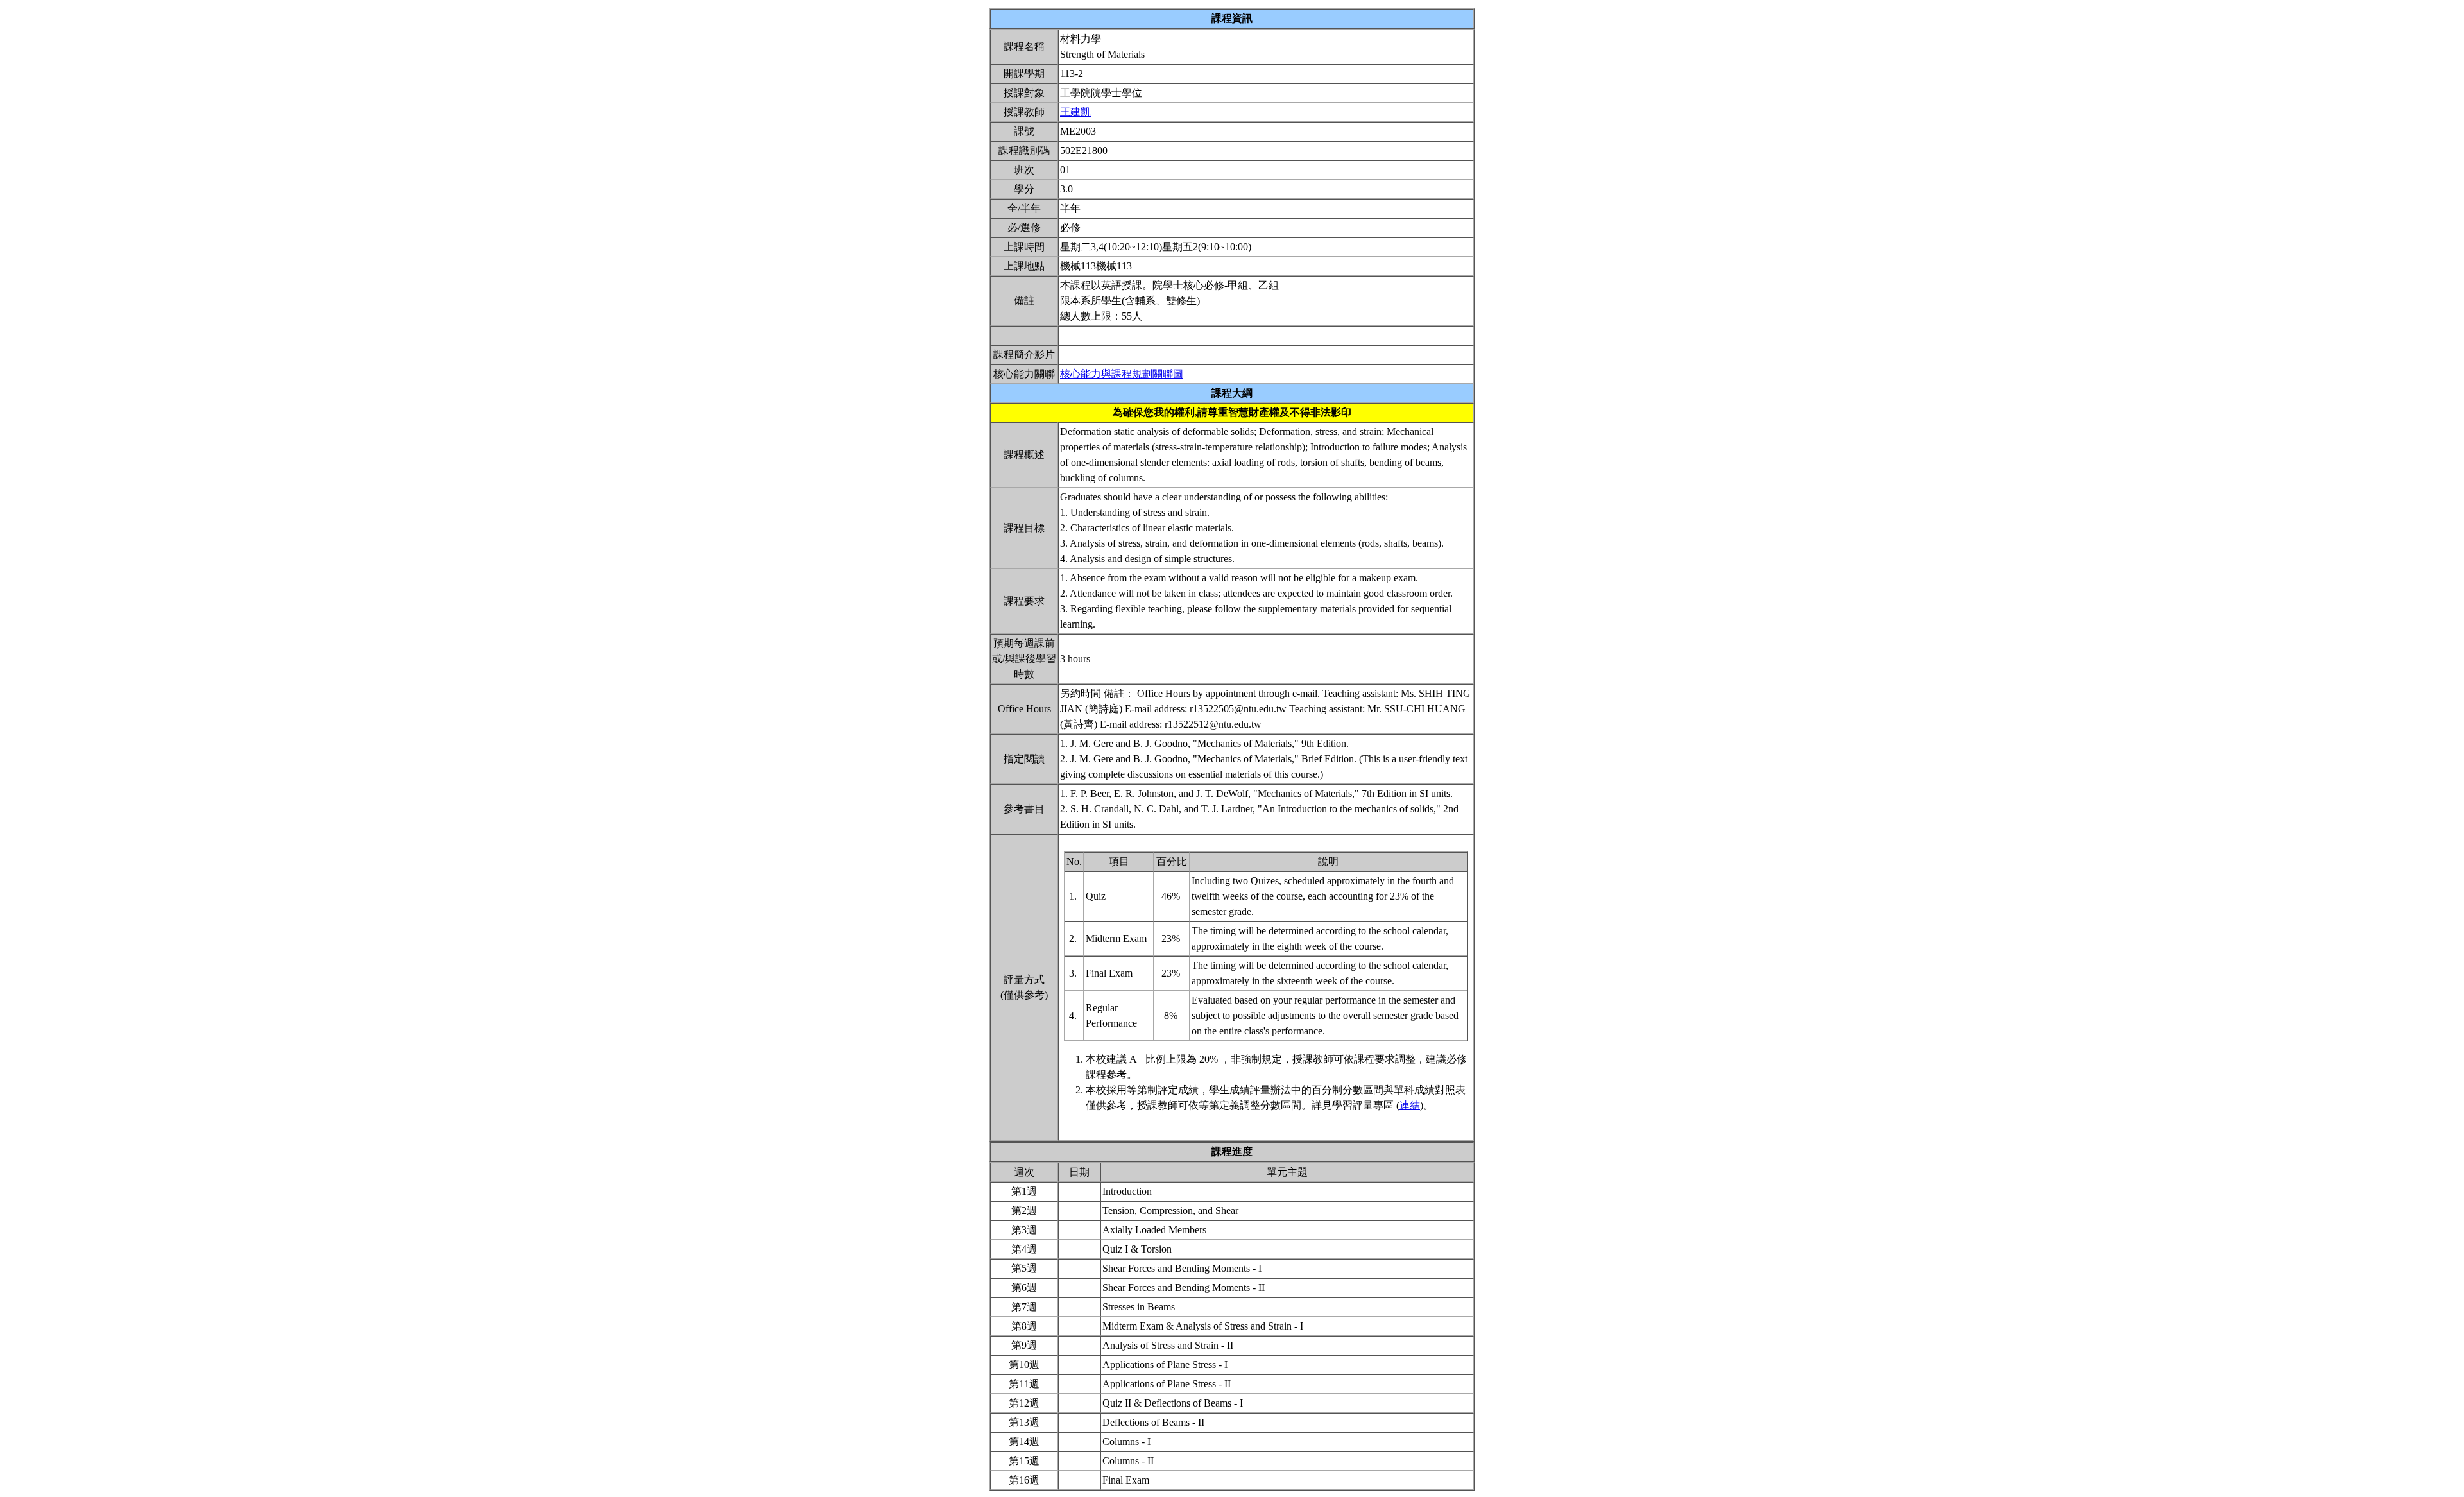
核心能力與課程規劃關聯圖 (1122, 374)
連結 (1410, 1105)
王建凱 (1075, 112)
